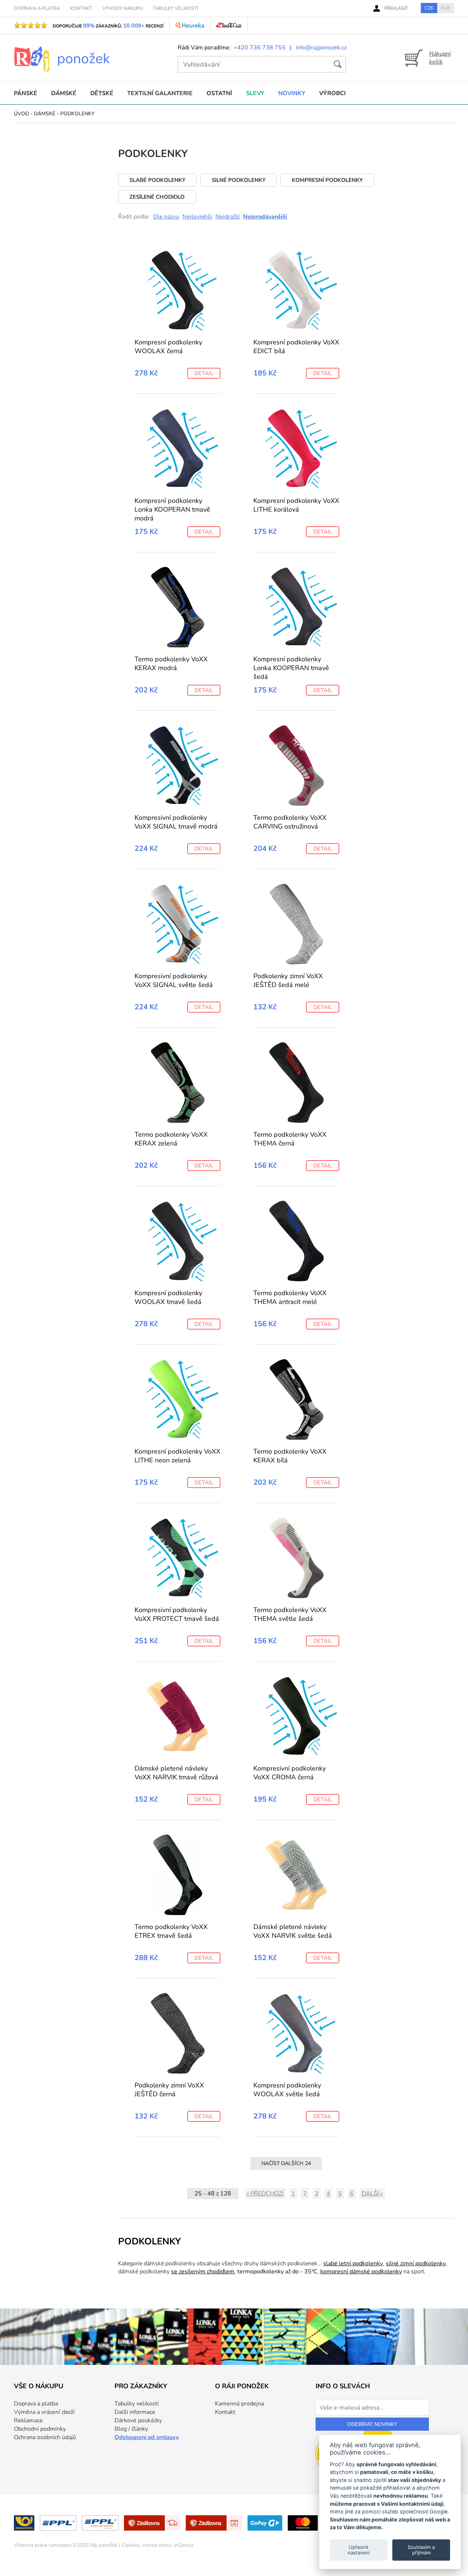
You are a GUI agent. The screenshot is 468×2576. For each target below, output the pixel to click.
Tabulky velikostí (137, 2404)
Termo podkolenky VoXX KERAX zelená (171, 1139)
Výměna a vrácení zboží (44, 2412)
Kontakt (225, 2412)
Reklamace (28, 2420)
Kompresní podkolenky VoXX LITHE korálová (296, 505)
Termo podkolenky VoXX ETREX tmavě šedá (171, 1931)
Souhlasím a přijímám (421, 2550)
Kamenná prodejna (239, 2404)
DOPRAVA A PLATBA (37, 8)
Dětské (102, 93)
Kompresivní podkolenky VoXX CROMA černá (290, 1773)
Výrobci (333, 93)
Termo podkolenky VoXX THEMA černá (290, 1139)
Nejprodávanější (265, 217)
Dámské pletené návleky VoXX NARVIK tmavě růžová (176, 1773)
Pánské (26, 93)
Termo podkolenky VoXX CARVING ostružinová (290, 822)
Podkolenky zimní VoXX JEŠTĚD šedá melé (288, 980)
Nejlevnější (197, 217)
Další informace (135, 2412)
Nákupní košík (440, 58)
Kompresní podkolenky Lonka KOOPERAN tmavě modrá (172, 509)
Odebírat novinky (372, 2424)
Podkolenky (77, 114)
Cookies (131, 2545)
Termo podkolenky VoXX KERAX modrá (171, 663)
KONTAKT (81, 8)
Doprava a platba (36, 2404)
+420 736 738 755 (260, 48)
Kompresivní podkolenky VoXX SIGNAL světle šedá (174, 980)
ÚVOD (21, 114)
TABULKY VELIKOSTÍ (175, 8)
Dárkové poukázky (138, 2420)
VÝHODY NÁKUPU (122, 8)
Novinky (292, 93)
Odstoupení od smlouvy (147, 2437)
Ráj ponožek (104, 2545)
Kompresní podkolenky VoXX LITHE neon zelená (178, 1456)
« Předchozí (265, 2194)
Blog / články (131, 2429)
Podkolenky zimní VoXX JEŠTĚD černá (169, 2090)
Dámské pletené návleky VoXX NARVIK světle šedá (293, 1931)
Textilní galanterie (160, 93)
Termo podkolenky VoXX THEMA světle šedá (290, 1614)
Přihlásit (396, 8)
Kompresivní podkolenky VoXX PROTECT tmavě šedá (177, 1614)
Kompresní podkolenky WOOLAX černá (168, 347)
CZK (429, 8)
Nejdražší (228, 217)
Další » (372, 2194)
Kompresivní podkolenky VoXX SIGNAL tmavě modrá (176, 822)
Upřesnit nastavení (359, 2550)
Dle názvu (166, 217)
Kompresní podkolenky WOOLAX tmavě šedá (168, 1297)
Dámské (64, 93)
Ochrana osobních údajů (45, 2437)
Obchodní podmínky (40, 2429)
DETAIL (204, 373)
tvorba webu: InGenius (168, 2545)
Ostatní (219, 93)
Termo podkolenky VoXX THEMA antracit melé (290, 1297)
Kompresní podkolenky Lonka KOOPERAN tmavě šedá (291, 668)
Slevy (255, 93)
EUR (446, 8)
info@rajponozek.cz (321, 48)
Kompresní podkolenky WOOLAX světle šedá (287, 2090)
